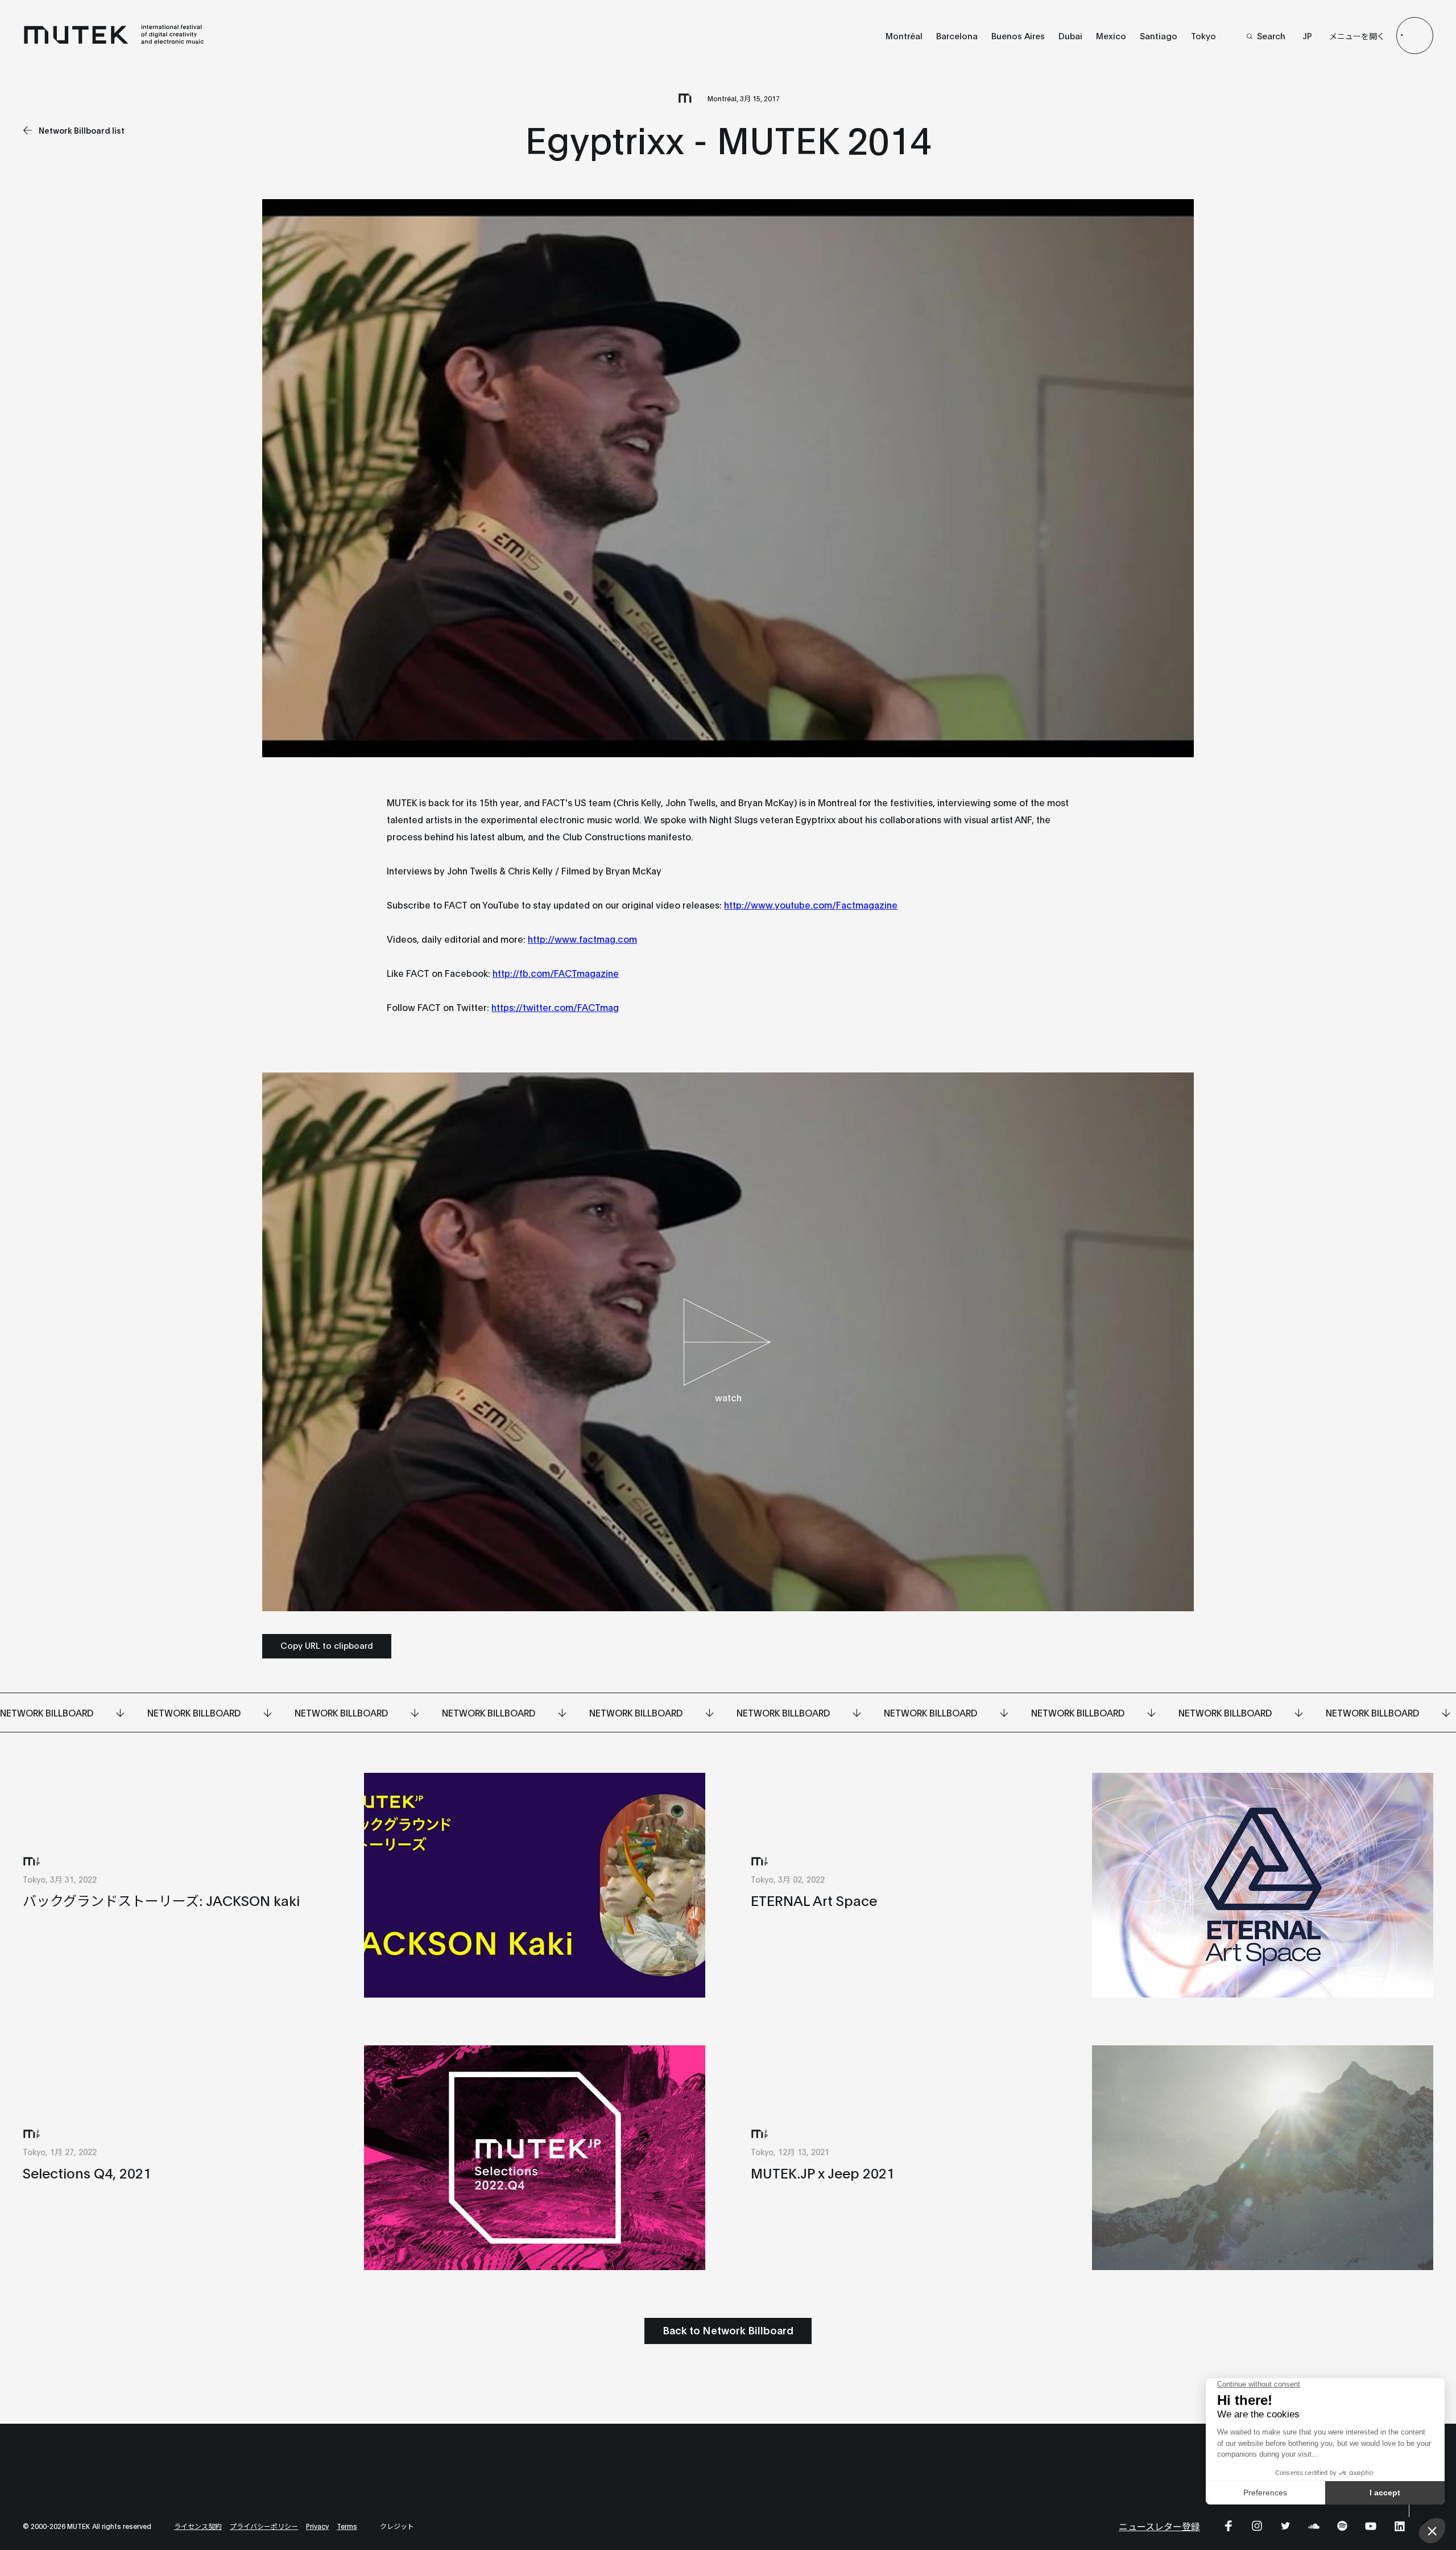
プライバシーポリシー (264, 2526)
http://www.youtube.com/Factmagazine (811, 904)
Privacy (317, 2526)
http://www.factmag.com (582, 938)
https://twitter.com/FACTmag (555, 1007)
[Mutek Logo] (114, 42)
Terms (347, 2526)
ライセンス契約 (198, 2526)
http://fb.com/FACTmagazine (556, 973)
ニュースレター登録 (1159, 2526)
